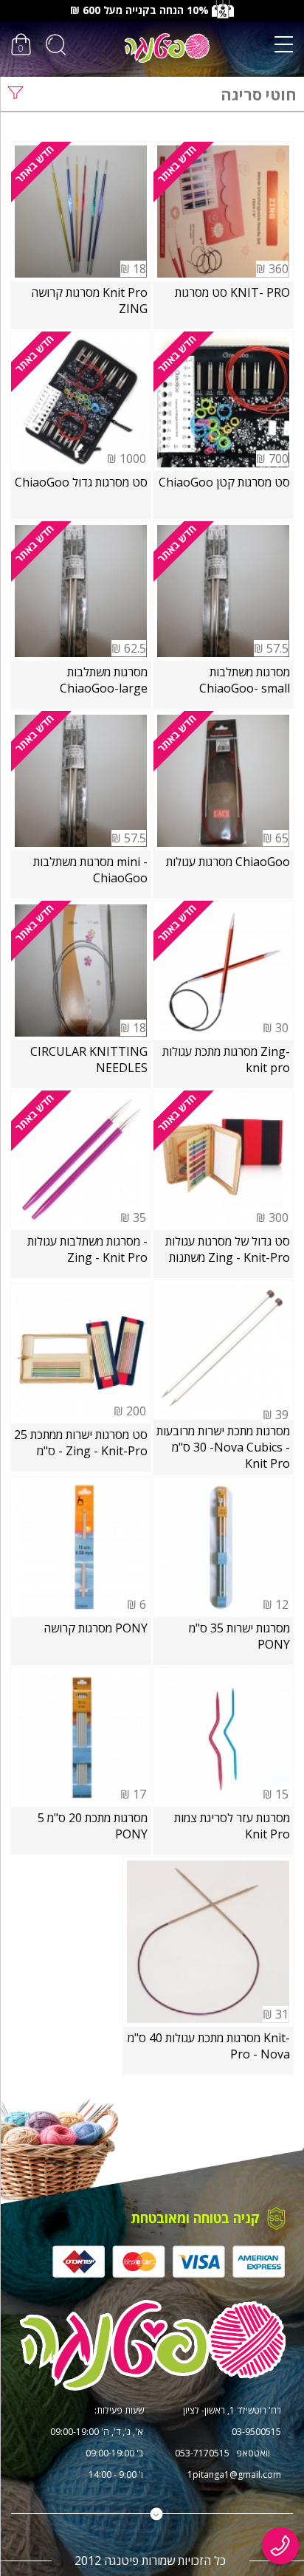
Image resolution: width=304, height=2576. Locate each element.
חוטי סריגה (259, 95)
